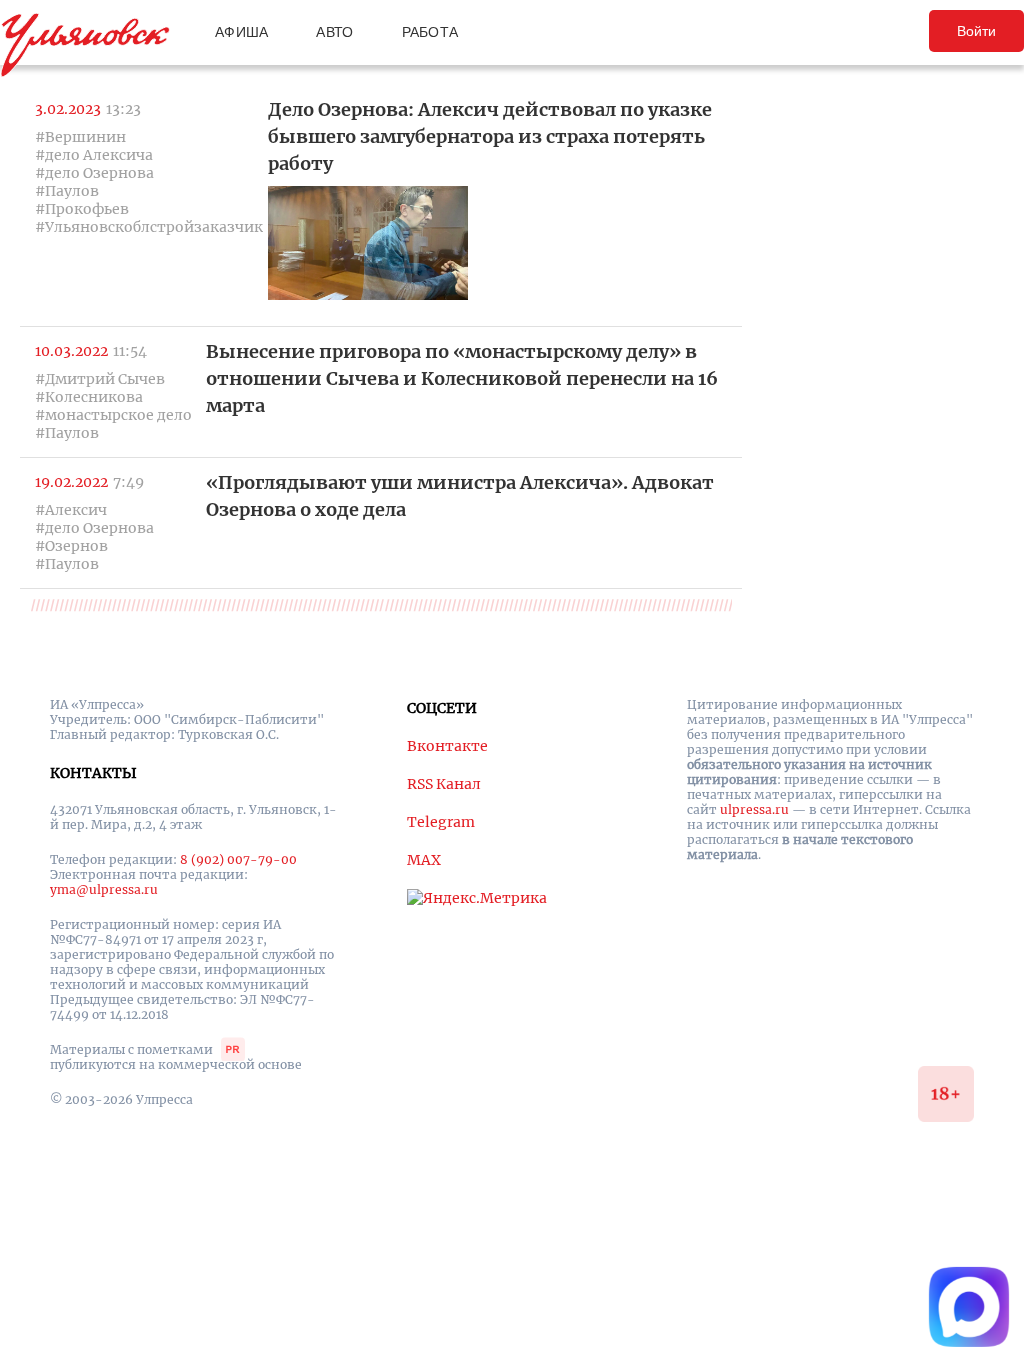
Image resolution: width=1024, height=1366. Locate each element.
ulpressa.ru (754, 809)
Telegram (441, 822)
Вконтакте (447, 746)
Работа (430, 32)
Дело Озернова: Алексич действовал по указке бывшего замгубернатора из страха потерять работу (490, 136)
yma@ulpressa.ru (104, 889)
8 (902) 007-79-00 (238, 859)
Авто (334, 32)
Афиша (241, 32)
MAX (424, 860)
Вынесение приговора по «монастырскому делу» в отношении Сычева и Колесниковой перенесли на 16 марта (462, 378)
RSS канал (444, 784)
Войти (976, 31)
